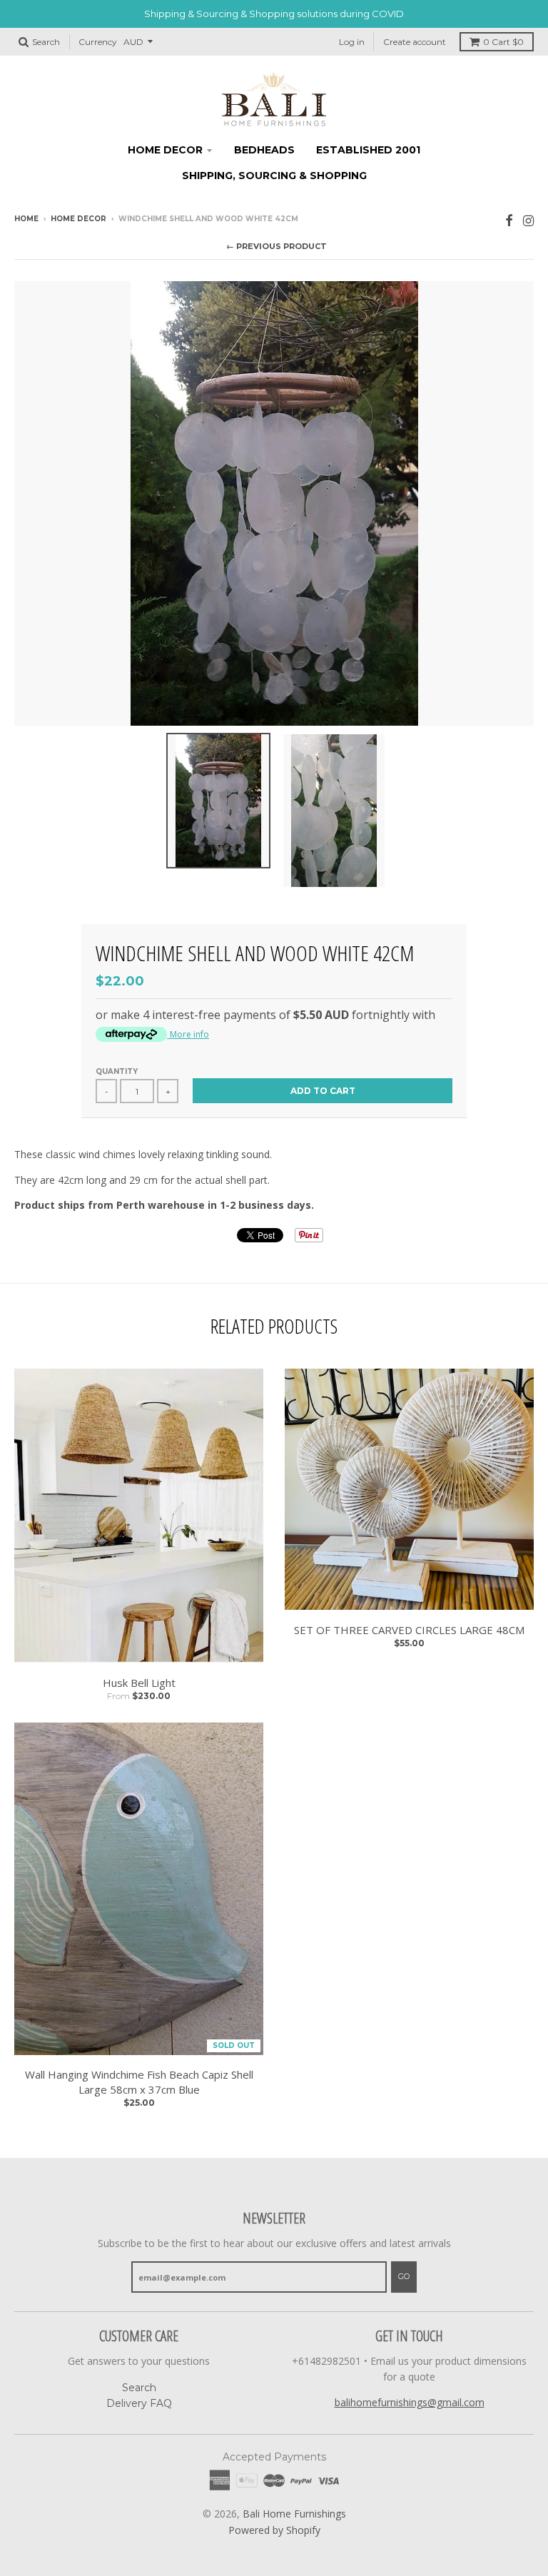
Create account (415, 42)
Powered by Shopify (274, 2530)
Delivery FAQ (139, 2403)
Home (26, 219)
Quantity (117, 1071)
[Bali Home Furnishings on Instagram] (528, 220)
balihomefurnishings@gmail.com (410, 2402)
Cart (503, 42)
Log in (352, 42)
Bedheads (264, 150)
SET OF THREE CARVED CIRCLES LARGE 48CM (409, 1630)
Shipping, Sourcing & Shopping (274, 176)
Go (404, 2276)
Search (139, 2388)
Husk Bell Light (139, 1683)
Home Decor (165, 150)
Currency (98, 42)
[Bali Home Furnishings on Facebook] (509, 220)
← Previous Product (276, 246)
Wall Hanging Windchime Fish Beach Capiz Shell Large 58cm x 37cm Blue (139, 2082)
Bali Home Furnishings (294, 2514)
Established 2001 (368, 150)
